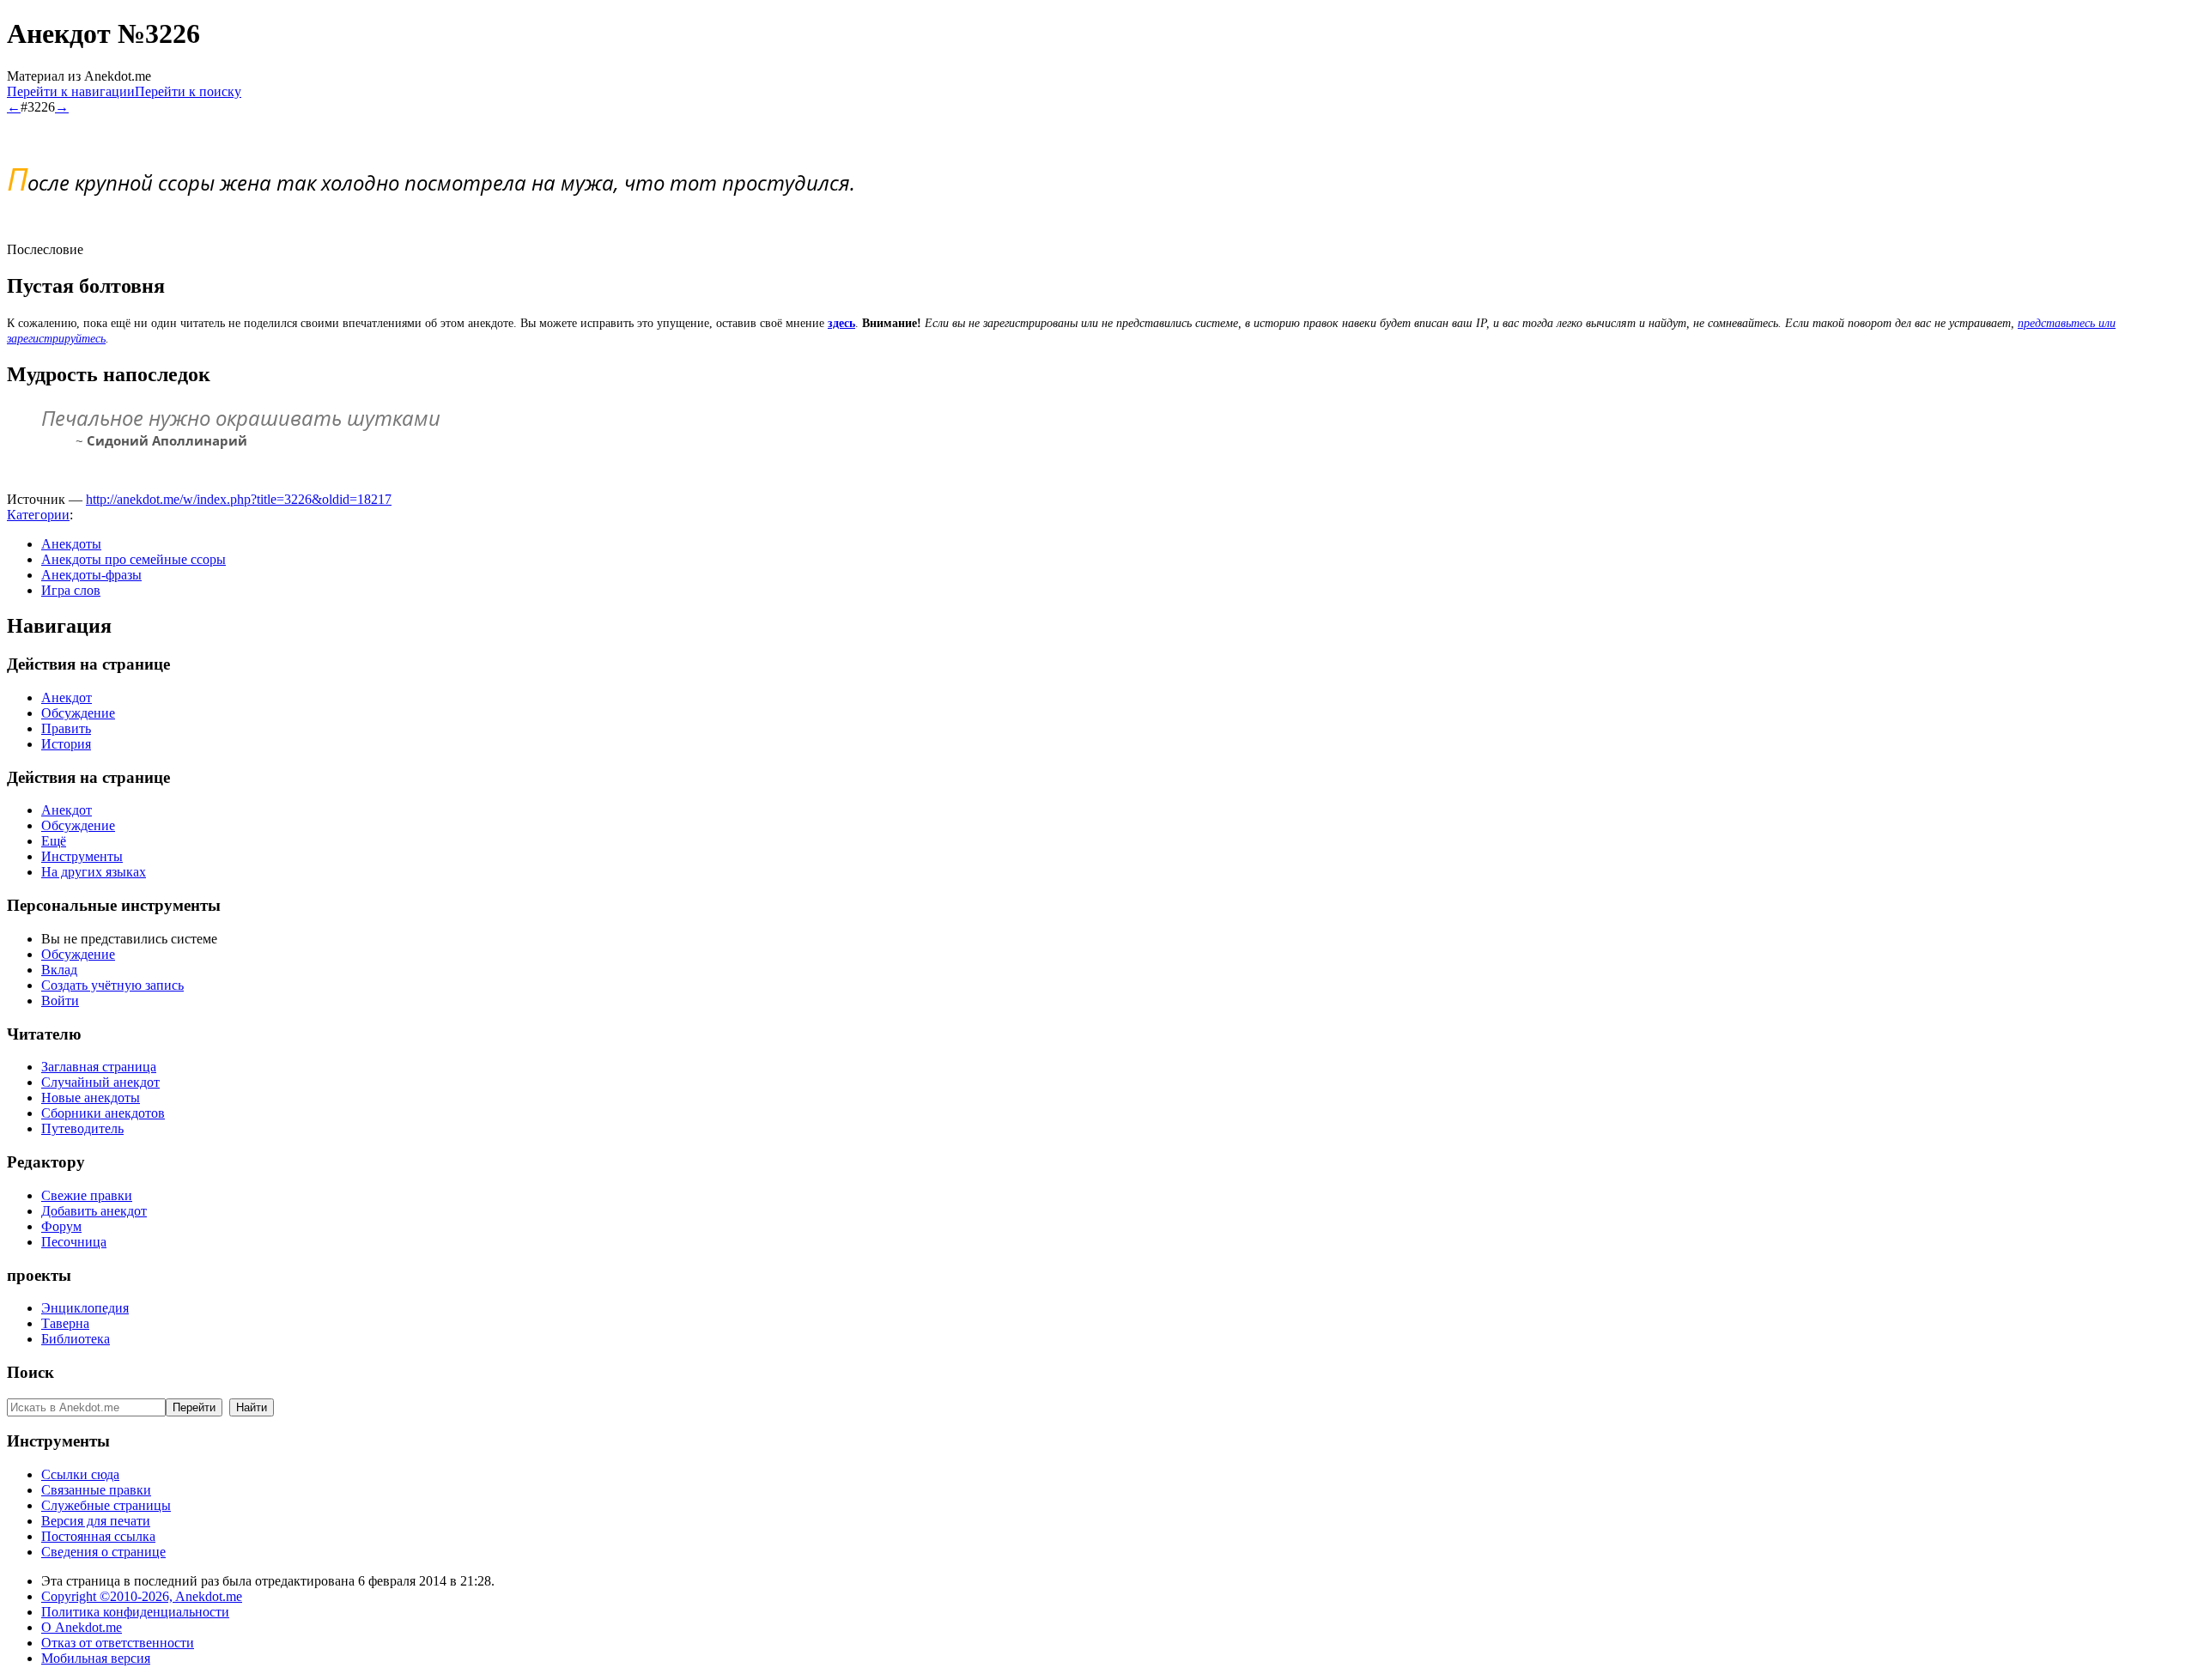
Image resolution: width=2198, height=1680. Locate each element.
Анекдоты (71, 544)
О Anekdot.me (82, 1627)
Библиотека (76, 1339)
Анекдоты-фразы (91, 575)
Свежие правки (87, 1195)
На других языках (94, 872)
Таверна (65, 1323)
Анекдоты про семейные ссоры (134, 559)
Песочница (74, 1242)
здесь (841, 323)
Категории (38, 515)
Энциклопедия (85, 1308)
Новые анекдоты (91, 1098)
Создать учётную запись (112, 985)
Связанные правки (96, 1490)
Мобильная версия (96, 1658)
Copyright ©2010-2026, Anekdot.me (142, 1596)
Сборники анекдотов (103, 1113)
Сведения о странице (103, 1552)
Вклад (59, 970)
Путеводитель (82, 1128)
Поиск (30, 1372)
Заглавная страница (99, 1067)
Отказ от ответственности (118, 1643)
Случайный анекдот (100, 1082)
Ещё (54, 841)
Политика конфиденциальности (135, 1612)
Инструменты (82, 856)
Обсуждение (78, 713)
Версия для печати (96, 1521)
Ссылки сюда (80, 1474)
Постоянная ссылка (98, 1536)
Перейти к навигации (71, 91)
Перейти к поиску (188, 91)
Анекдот (67, 697)
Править (66, 728)
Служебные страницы (106, 1505)
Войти (60, 1001)
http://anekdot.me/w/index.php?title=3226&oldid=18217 (239, 499)
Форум (61, 1226)
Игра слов (71, 590)
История (66, 744)
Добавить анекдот (94, 1211)
